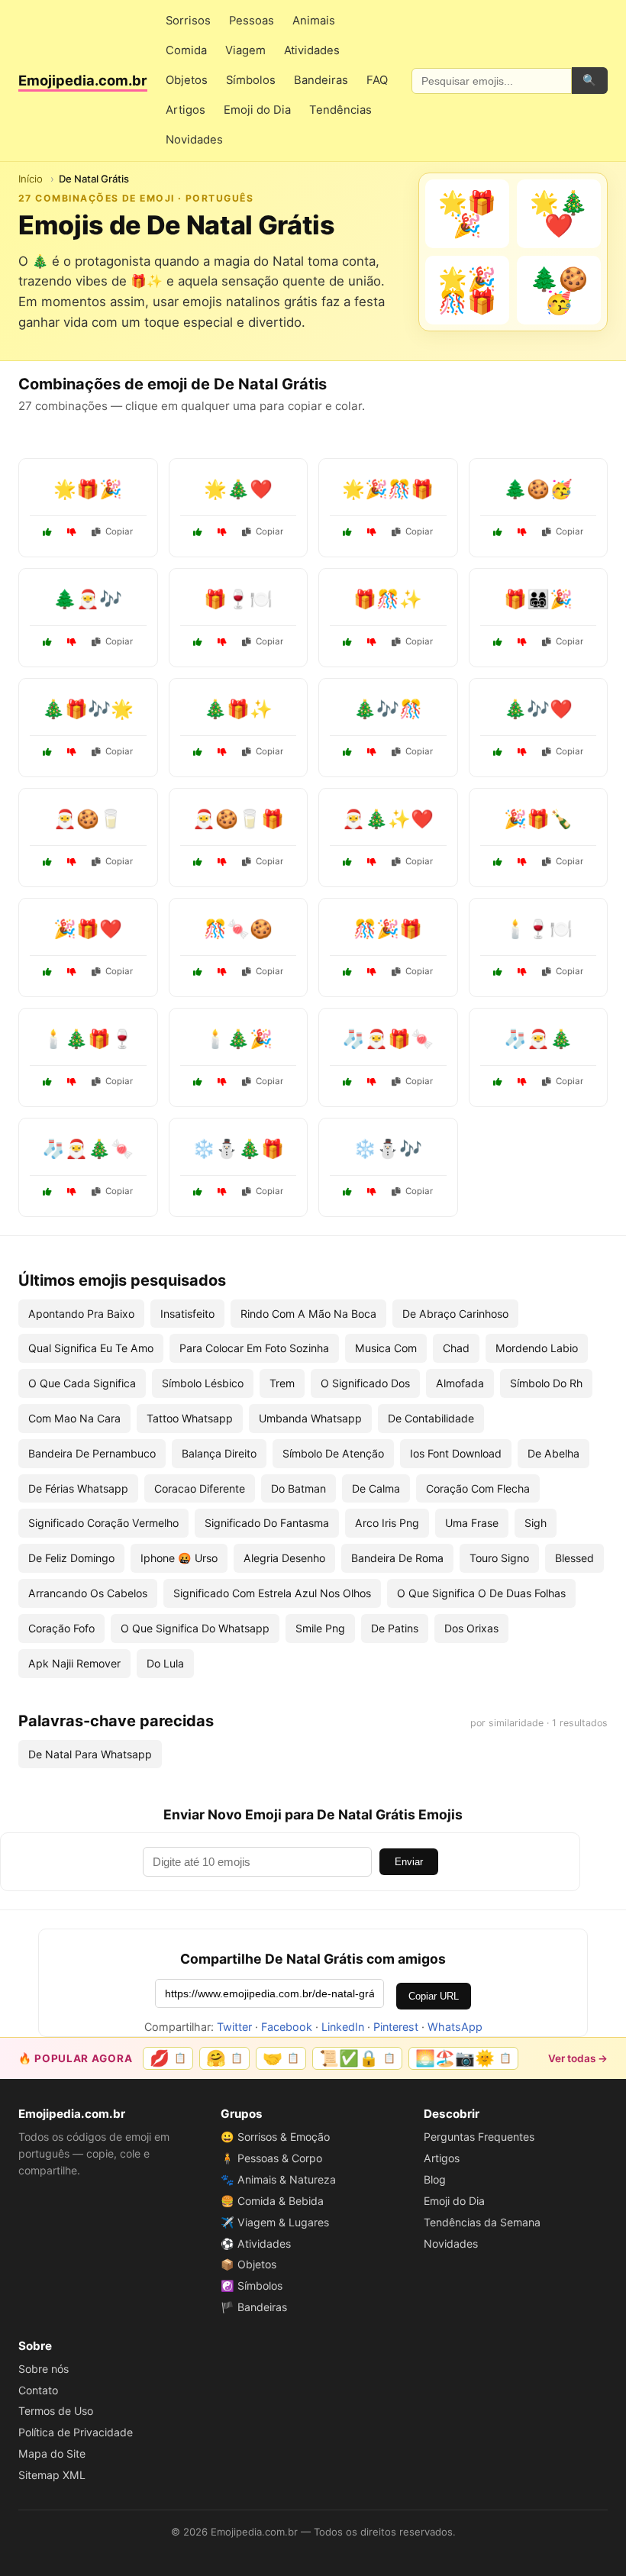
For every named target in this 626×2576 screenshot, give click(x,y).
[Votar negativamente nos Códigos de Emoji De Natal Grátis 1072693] (222, 972)
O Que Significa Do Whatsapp (195, 1628)
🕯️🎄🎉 (238, 1039)
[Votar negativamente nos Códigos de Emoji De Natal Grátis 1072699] (222, 862)
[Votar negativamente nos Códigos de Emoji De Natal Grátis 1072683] (372, 1192)
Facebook (287, 2027)
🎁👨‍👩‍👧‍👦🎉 (538, 599)
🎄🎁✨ (238, 709)
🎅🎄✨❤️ (388, 819)
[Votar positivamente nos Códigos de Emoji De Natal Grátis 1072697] (347, 642)
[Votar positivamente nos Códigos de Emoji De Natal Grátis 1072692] (498, 1082)
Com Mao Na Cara (74, 1418)
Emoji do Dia (257, 110)
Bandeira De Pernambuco (92, 1453)
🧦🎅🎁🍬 (388, 1039)
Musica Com (386, 1348)
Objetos (187, 80)
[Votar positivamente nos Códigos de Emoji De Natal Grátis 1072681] (347, 532)
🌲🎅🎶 (88, 599)
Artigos (186, 110)
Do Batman (298, 1488)
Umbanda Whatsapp (310, 1418)
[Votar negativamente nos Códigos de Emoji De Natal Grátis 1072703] (222, 642)
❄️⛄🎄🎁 (238, 1149)
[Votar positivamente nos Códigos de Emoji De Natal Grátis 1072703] (198, 642)
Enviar (409, 1862)
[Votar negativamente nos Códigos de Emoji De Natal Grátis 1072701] (522, 862)
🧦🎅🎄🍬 (88, 1149)
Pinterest (396, 2027)
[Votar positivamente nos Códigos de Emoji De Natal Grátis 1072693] (198, 972)
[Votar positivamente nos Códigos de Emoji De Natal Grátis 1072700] (198, 532)
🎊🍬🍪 (238, 929)
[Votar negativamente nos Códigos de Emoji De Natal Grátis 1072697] (372, 642)
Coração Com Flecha (478, 1488)
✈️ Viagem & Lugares (275, 2222)
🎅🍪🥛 (88, 819)
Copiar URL (434, 1996)
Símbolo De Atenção (333, 1453)
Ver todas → (578, 2058)
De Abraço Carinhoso (455, 1314)
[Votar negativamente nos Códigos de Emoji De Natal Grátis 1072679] (222, 752)
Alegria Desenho (284, 1558)
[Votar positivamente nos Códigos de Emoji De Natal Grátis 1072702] (347, 752)
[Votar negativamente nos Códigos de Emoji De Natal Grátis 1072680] (72, 862)
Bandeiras (321, 80)
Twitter (234, 2027)
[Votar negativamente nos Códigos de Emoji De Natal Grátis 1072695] (72, 972)
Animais (314, 21)
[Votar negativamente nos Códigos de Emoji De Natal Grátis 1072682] (522, 972)
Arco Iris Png (387, 1523)
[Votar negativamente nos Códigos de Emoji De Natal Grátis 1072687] (522, 532)
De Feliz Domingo (71, 1558)
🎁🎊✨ (388, 599)
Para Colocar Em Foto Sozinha (254, 1348)
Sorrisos (188, 21)
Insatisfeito (187, 1314)
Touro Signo (499, 1558)
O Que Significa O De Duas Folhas (481, 1593)
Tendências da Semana (482, 2222)
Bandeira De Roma (397, 1558)
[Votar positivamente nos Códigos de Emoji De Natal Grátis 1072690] (47, 532)
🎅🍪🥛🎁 (238, 819)
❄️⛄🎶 (388, 1149)
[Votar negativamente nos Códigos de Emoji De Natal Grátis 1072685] (522, 642)
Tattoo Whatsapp (190, 1418)
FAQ (377, 80)
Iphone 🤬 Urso (179, 1558)
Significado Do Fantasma (267, 1523)
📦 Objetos (248, 2264)
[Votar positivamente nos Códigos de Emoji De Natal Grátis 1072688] (47, 1082)
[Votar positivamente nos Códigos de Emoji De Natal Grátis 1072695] (47, 972)
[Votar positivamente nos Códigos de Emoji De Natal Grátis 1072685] (498, 642)
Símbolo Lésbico (203, 1383)
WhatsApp (455, 2027)
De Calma (376, 1488)
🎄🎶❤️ (538, 709)
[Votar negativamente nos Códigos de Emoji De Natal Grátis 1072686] (372, 1082)
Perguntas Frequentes (479, 2137)
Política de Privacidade (76, 2432)
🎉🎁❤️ (88, 929)
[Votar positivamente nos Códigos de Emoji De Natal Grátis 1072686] (347, 1082)
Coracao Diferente (200, 1488)
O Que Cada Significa (82, 1383)
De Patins (395, 1628)
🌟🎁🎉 (88, 489)
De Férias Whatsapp (78, 1488)
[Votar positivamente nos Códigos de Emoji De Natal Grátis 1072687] (498, 532)
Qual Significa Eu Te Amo (91, 1348)
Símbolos (251, 80)
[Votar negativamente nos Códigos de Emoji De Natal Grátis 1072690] (72, 532)
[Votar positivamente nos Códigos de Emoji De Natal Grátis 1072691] (47, 752)
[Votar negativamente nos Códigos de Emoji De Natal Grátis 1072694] (222, 1192)
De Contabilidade (431, 1418)
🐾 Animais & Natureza (278, 2179)
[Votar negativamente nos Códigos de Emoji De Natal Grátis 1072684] (522, 752)
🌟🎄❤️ (238, 489)
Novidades (194, 140)
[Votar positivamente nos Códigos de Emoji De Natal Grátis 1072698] (198, 1082)
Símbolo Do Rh (546, 1383)
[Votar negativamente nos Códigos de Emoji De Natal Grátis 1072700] (222, 532)
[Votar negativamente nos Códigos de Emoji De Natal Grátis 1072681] (372, 532)
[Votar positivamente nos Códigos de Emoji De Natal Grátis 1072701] (498, 862)
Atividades (312, 50)
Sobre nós (44, 2369)
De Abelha (553, 1453)
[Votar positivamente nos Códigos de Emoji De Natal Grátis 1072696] (47, 642)
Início (31, 179)
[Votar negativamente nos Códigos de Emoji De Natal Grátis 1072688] (72, 1082)
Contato (38, 2390)
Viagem (245, 50)
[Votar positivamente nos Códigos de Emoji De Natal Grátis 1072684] (498, 752)
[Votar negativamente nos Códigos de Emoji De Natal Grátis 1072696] (72, 642)
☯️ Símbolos (252, 2285)
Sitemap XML (52, 2475)
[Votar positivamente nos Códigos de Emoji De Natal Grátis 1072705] (347, 972)
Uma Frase (472, 1523)
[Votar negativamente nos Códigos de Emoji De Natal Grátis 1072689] (372, 862)
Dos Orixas (471, 1628)
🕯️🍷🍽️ (538, 929)
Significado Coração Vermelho (103, 1523)
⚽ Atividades (256, 2244)
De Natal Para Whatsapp (90, 1754)
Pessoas (252, 21)
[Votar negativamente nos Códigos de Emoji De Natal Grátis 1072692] (522, 1082)
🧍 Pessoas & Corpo (271, 2158)
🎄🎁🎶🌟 (88, 709)
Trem (282, 1383)
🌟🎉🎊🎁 (388, 489)
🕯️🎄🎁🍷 (88, 1039)
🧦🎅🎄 (538, 1039)
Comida (186, 50)
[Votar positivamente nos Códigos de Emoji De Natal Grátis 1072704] (47, 1192)
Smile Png (320, 1628)
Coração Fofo (61, 1628)
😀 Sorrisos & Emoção (275, 2137)
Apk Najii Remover (74, 1663)
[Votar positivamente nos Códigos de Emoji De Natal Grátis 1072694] (198, 1192)
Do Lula (165, 1663)
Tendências (340, 110)
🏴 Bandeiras (254, 2307)
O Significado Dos (365, 1383)
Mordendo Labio (537, 1348)
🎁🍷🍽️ (238, 599)
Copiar (119, 531)
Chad (456, 1348)
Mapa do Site (52, 2453)
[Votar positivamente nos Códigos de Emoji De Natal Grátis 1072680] (47, 862)
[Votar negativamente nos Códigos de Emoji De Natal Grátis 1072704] (72, 1192)
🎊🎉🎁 (388, 929)
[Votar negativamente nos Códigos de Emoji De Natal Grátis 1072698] (222, 1082)
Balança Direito (219, 1453)
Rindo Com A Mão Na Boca (308, 1314)
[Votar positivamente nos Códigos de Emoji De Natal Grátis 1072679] (198, 752)
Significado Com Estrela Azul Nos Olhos (272, 1593)
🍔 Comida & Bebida (272, 2201)
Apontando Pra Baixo (81, 1314)
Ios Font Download (456, 1453)
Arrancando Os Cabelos (88, 1593)
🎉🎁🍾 (538, 819)
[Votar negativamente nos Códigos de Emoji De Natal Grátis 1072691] (72, 752)
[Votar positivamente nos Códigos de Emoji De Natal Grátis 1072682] (498, 972)
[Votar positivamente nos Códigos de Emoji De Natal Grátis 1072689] (347, 862)
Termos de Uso (56, 2411)
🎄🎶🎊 (388, 709)
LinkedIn (343, 2027)
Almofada (460, 1383)
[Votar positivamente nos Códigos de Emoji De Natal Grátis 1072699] (198, 862)
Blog (435, 2179)
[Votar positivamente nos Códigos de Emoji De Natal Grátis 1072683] (347, 1192)
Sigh (536, 1523)
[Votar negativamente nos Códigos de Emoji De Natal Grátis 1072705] (372, 972)
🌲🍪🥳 (538, 489)
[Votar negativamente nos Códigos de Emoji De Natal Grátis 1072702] (372, 752)
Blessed (574, 1558)
